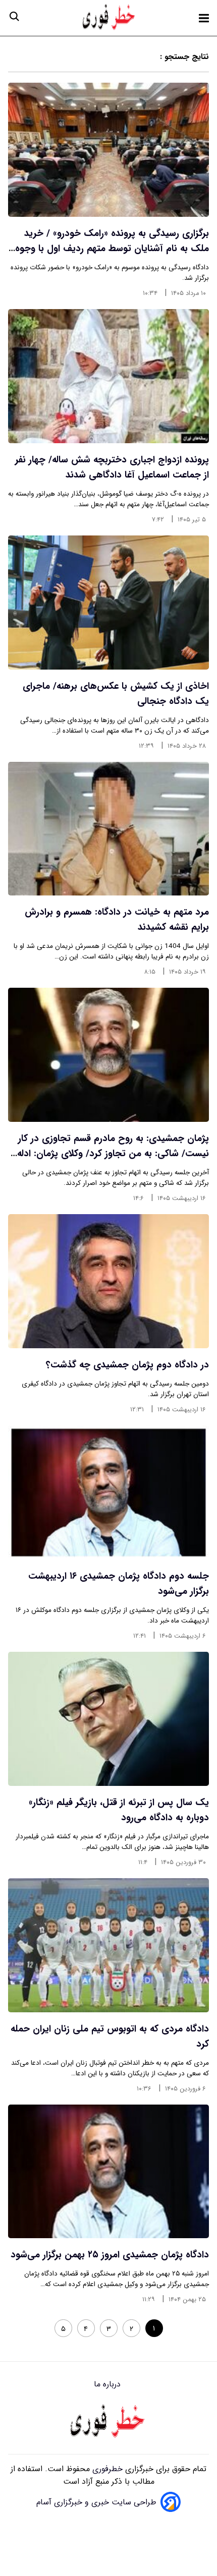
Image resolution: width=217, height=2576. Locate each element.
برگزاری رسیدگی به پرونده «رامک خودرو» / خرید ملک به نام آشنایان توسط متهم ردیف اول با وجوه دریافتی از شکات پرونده (112, 249)
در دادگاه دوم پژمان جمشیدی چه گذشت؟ (127, 1365)
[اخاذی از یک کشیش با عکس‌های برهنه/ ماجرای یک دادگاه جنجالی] (108, 603)
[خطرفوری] (108, 2422)
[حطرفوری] (110, 18)
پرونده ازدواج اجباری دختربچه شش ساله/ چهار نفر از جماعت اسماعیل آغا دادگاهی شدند (112, 467)
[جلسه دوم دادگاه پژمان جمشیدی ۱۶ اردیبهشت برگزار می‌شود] (108, 1492)
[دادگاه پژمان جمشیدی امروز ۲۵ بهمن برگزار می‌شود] (108, 2172)
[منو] (204, 18)
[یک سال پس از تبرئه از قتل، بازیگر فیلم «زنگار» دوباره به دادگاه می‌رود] (108, 1719)
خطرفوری (106, 2469)
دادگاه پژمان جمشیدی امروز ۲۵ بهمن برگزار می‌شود (110, 2255)
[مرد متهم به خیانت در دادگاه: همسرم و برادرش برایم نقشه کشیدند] (108, 829)
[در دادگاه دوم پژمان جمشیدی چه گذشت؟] (108, 1281)
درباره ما (108, 2384)
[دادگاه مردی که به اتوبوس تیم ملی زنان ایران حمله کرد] (108, 1945)
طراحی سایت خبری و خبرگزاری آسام (96, 2502)
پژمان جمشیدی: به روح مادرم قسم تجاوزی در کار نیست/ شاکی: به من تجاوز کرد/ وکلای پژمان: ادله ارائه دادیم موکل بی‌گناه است (113, 1154)
